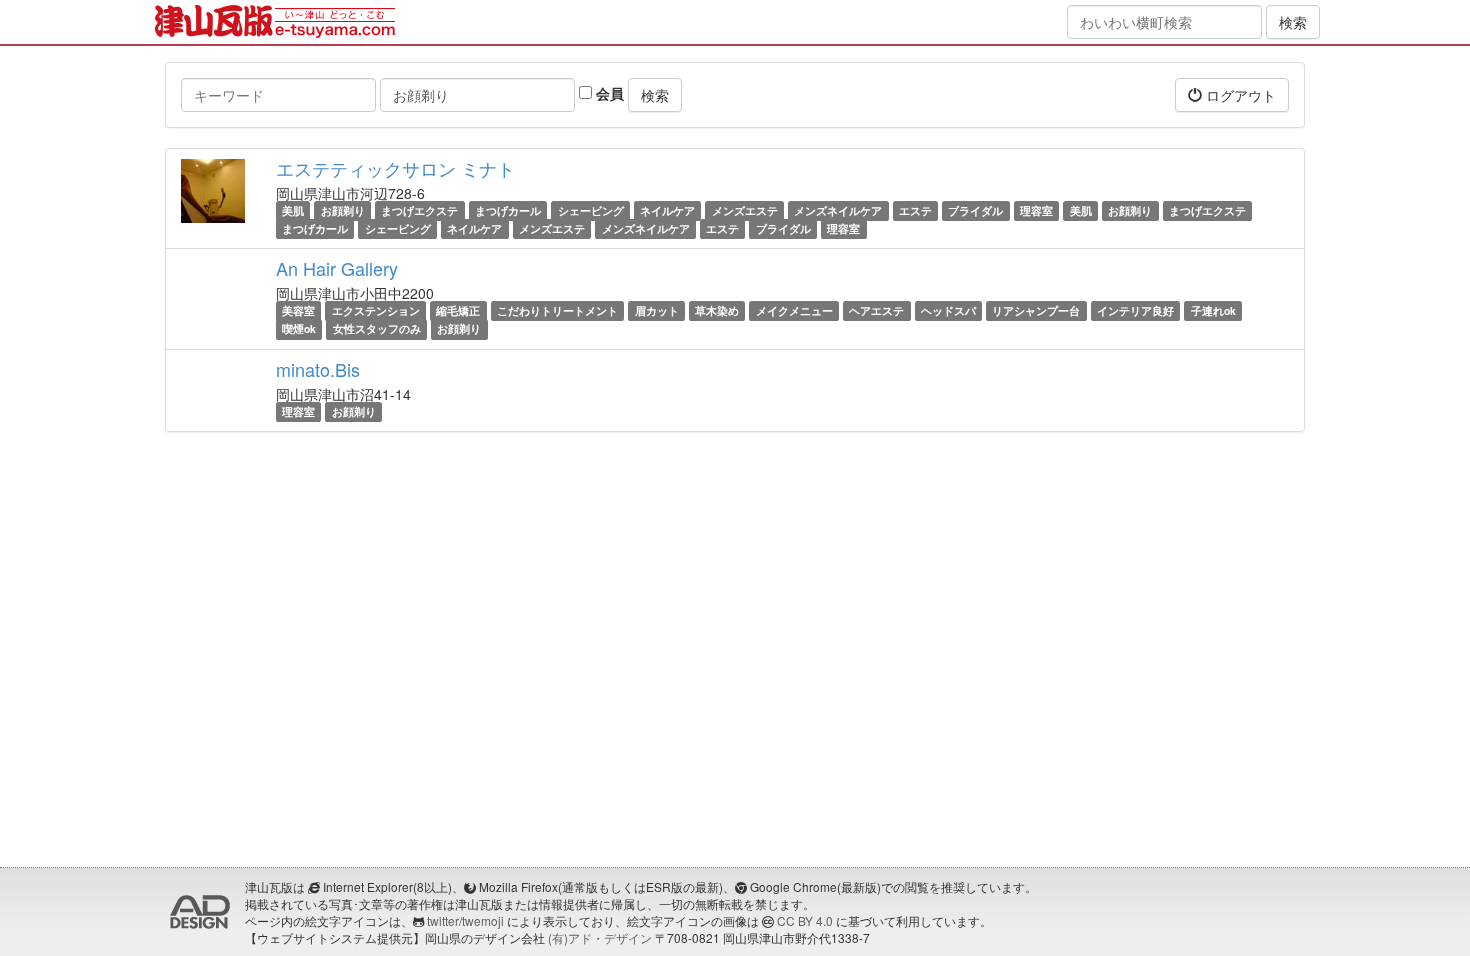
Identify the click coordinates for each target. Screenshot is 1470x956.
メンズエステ (745, 210)
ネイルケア (667, 210)
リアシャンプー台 (1036, 310)
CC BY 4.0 (805, 920)
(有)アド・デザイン (600, 937)
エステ (915, 210)
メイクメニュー (794, 310)
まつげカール (508, 210)
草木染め (717, 310)
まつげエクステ (419, 210)
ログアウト (1239, 95)
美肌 (293, 210)
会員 (608, 93)
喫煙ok (299, 329)
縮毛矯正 (458, 310)
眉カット (657, 310)
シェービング (591, 210)
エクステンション (376, 310)
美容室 (298, 310)
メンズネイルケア (838, 210)
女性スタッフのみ (377, 329)
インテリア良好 (1135, 310)
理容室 (1036, 210)
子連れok (1213, 310)
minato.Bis (318, 369)
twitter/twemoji (465, 920)
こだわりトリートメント (557, 310)
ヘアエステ (876, 310)
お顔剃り (343, 210)
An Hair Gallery (337, 268)
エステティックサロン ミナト (395, 168)
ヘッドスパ (948, 310)
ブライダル (975, 210)
